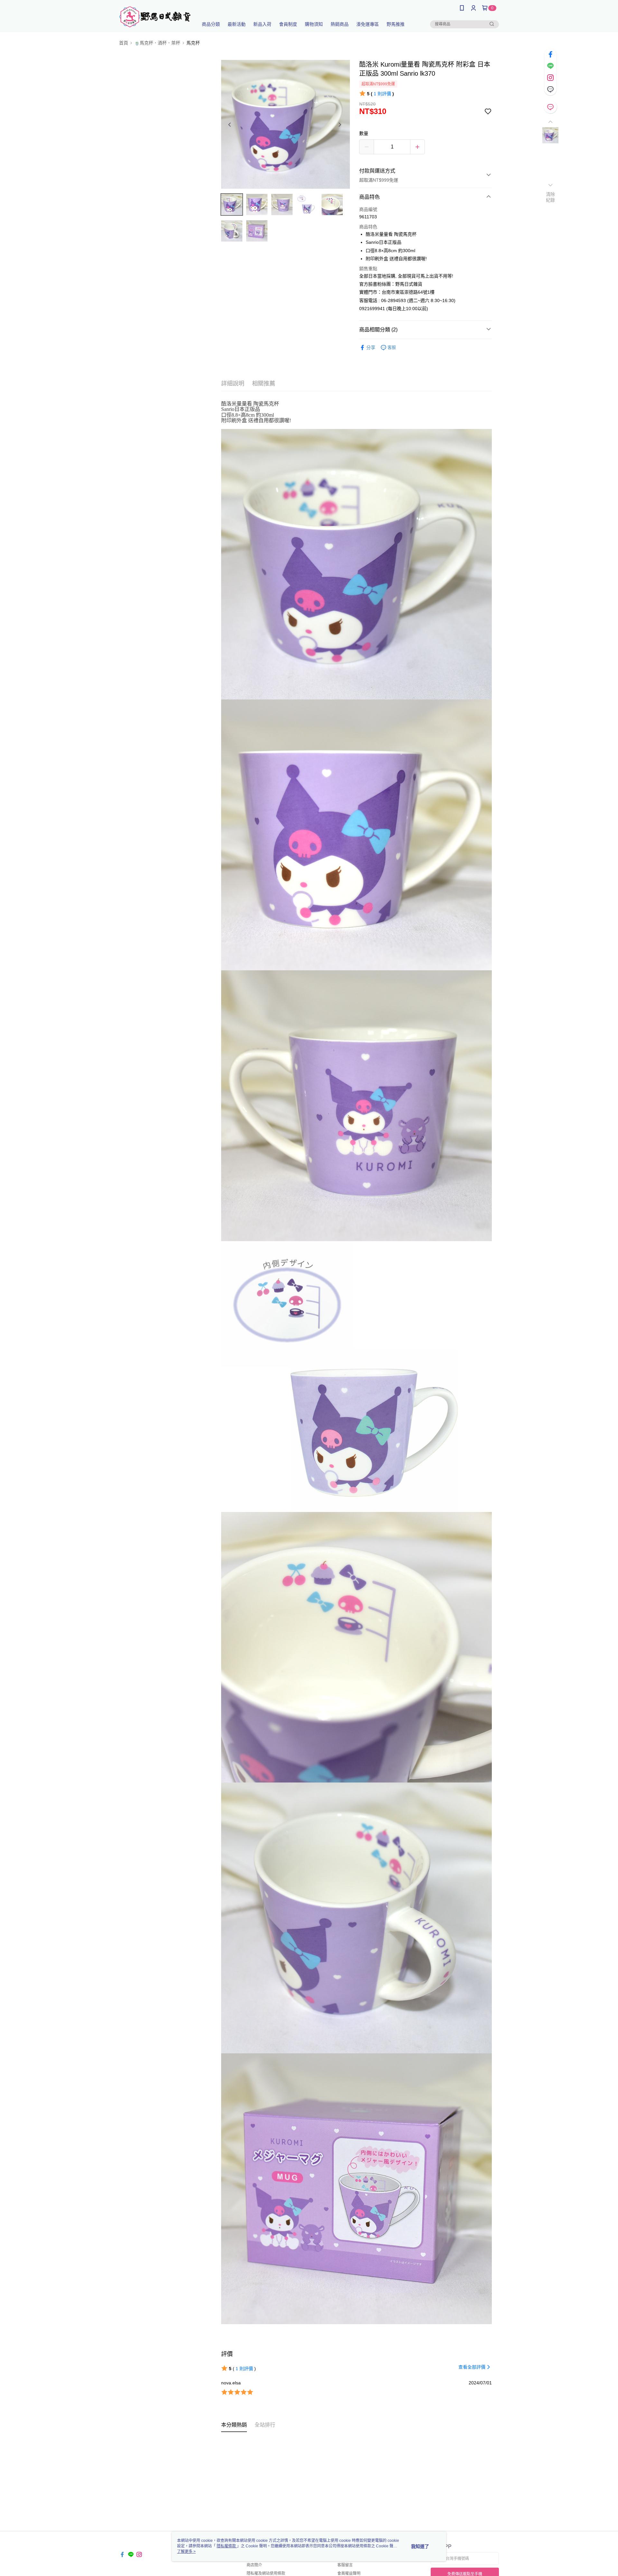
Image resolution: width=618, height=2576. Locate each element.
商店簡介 (254, 2565)
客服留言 (345, 2565)
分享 (371, 347)
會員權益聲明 (349, 2573)
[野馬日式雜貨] (155, 17)
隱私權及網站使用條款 (266, 2573)
